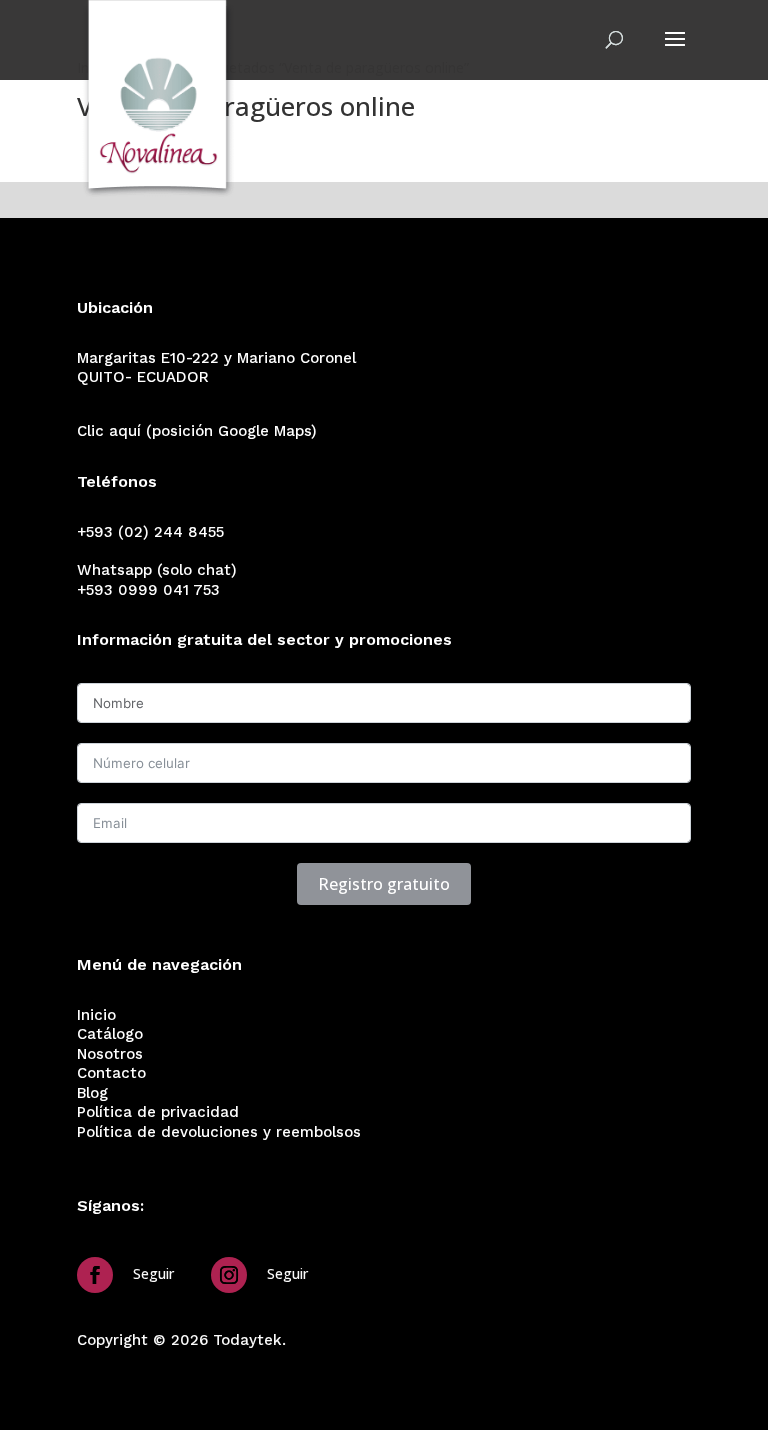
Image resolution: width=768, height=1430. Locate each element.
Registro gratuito (384, 884)
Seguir (153, 1273)
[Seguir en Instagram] (229, 1275)
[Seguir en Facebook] (95, 1275)
